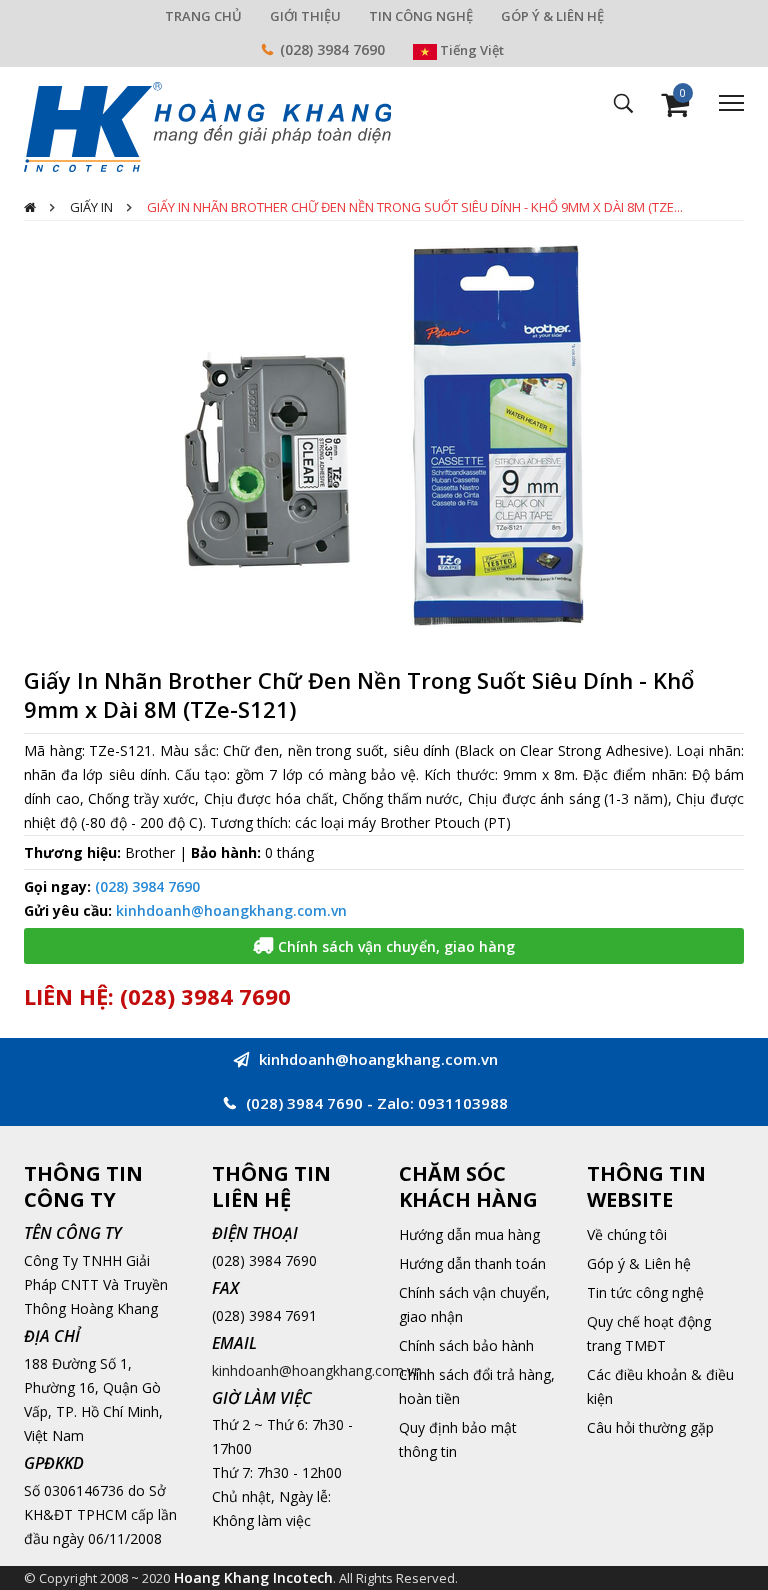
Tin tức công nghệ (645, 1292)
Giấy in (91, 207)
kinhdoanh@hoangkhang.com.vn (231, 910)
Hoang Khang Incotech (253, 1577)
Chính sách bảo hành (466, 1345)
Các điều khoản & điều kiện (660, 1386)
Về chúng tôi (627, 1234)
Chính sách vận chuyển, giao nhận (474, 1304)
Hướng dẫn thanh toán (472, 1263)
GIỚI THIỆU (305, 16)
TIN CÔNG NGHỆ (421, 16)
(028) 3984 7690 (332, 49)
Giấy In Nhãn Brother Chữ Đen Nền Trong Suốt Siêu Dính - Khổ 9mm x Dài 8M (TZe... (415, 207)
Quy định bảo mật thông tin (458, 1439)
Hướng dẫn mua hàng (469, 1234)
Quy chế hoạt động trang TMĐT (649, 1333)
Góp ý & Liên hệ (639, 1263)
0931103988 (463, 1103)
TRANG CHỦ (203, 16)
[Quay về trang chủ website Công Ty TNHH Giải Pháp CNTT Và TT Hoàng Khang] (207, 125)
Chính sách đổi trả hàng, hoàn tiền (477, 1386)
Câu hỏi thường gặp (650, 1427)
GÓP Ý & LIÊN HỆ (552, 16)
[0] (675, 109)
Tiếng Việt (470, 50)
